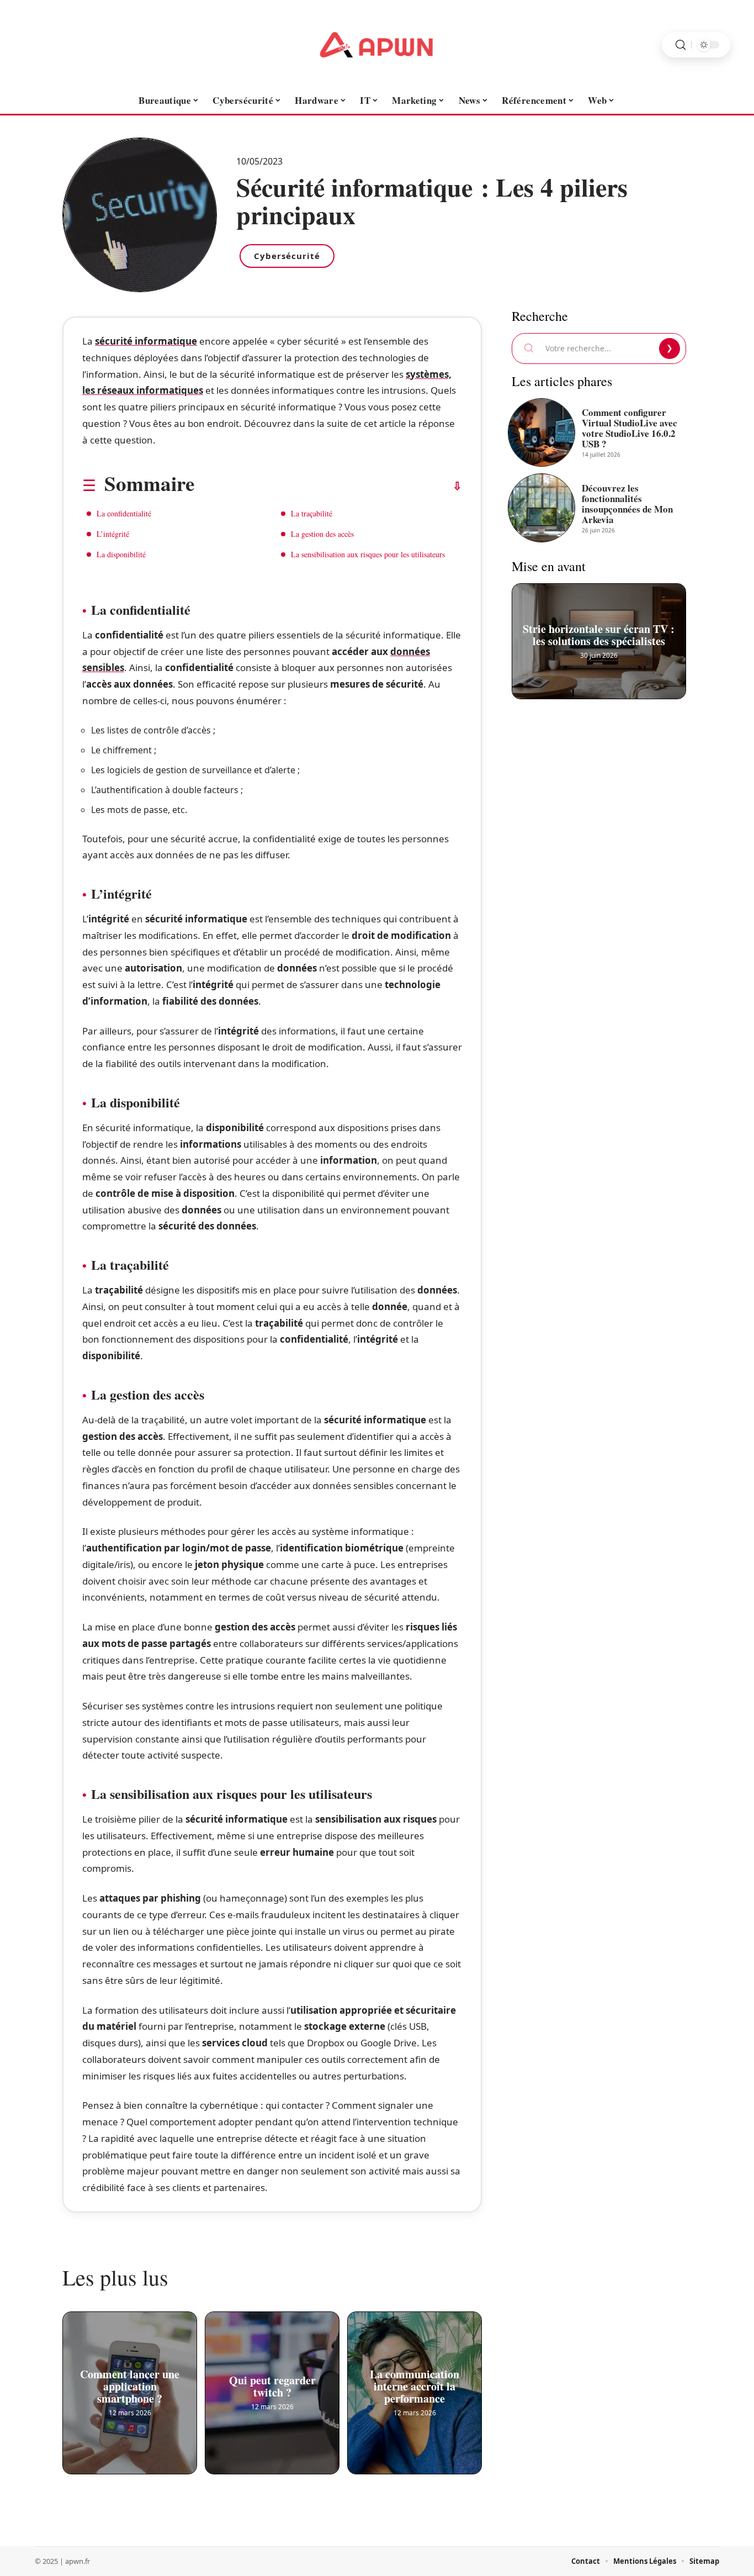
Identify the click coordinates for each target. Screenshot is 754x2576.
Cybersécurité (287, 256)
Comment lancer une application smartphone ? (130, 2382)
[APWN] (377, 45)
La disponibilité (121, 554)
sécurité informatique (146, 341)
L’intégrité (113, 534)
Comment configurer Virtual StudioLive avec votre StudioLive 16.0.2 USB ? (630, 428)
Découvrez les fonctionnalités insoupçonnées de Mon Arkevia (627, 504)
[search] (681, 45)
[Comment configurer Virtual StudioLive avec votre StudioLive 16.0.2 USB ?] (541, 432)
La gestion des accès (322, 534)
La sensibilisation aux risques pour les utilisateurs (368, 554)
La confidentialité (124, 513)
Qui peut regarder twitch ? (272, 2382)
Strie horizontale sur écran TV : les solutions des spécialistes (599, 630)
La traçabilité (312, 513)
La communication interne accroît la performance (415, 2382)
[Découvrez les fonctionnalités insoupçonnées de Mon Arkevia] (541, 508)
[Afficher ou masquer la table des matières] (328, 486)
